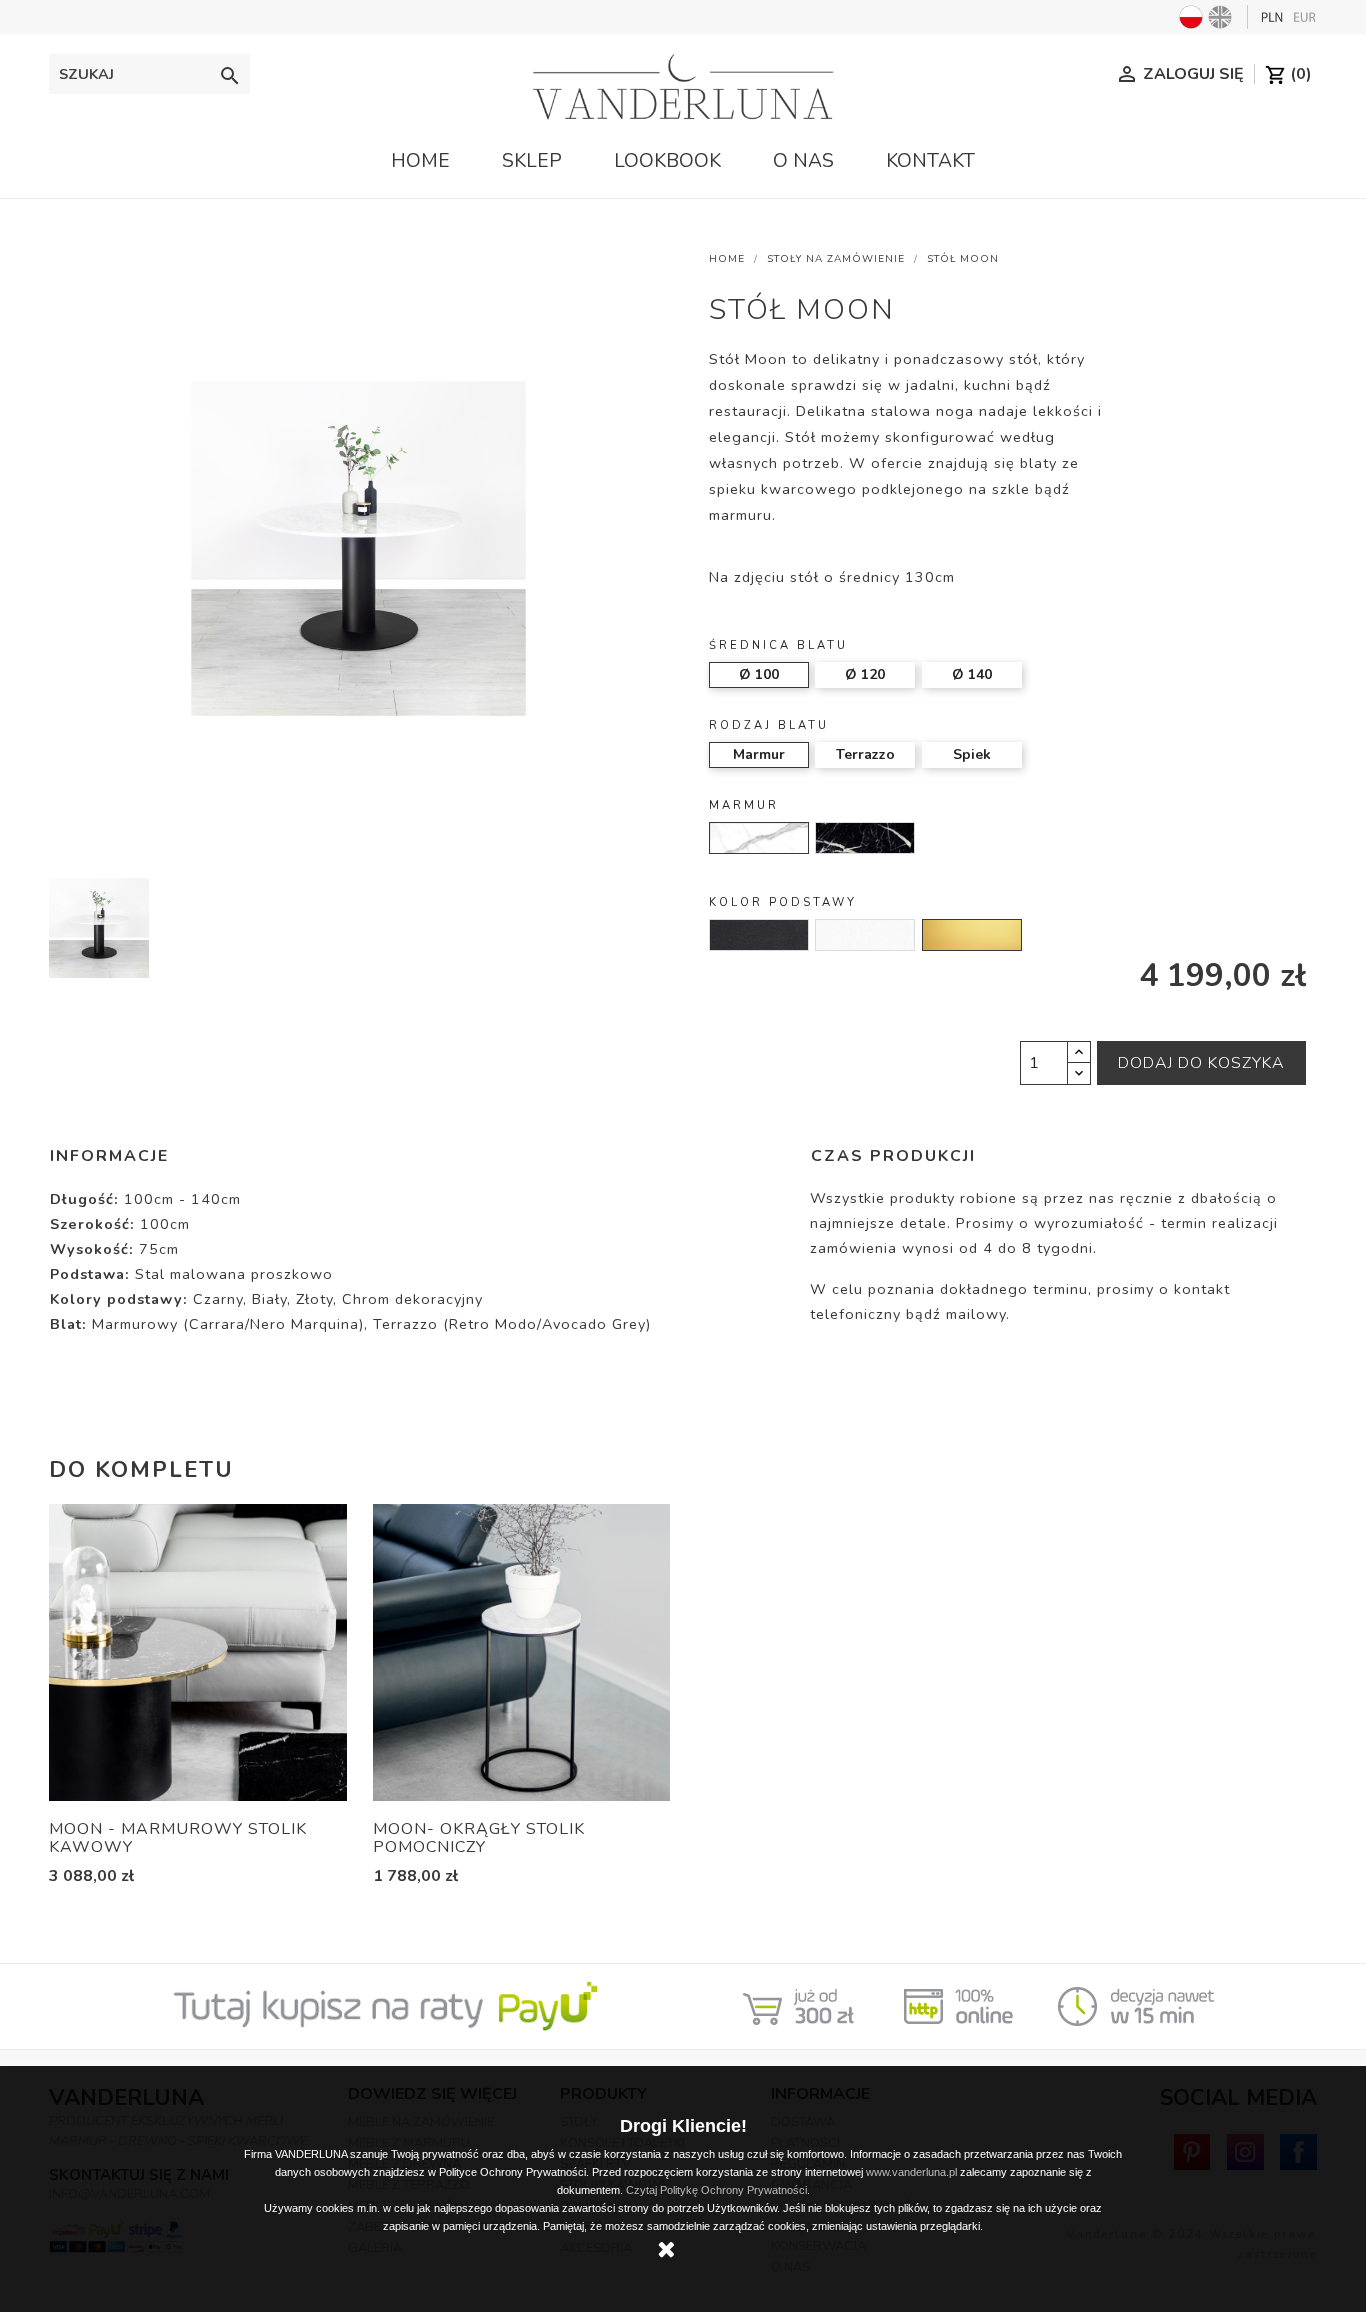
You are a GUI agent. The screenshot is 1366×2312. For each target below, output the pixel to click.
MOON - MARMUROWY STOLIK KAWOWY (178, 1838)
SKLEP (532, 161)
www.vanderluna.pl (911, 2172)
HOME (420, 161)
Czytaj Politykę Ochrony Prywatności (716, 2190)
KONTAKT (930, 161)
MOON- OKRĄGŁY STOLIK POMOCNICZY (479, 1838)
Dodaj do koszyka (1201, 1063)
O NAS (803, 161)
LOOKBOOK (667, 161)
